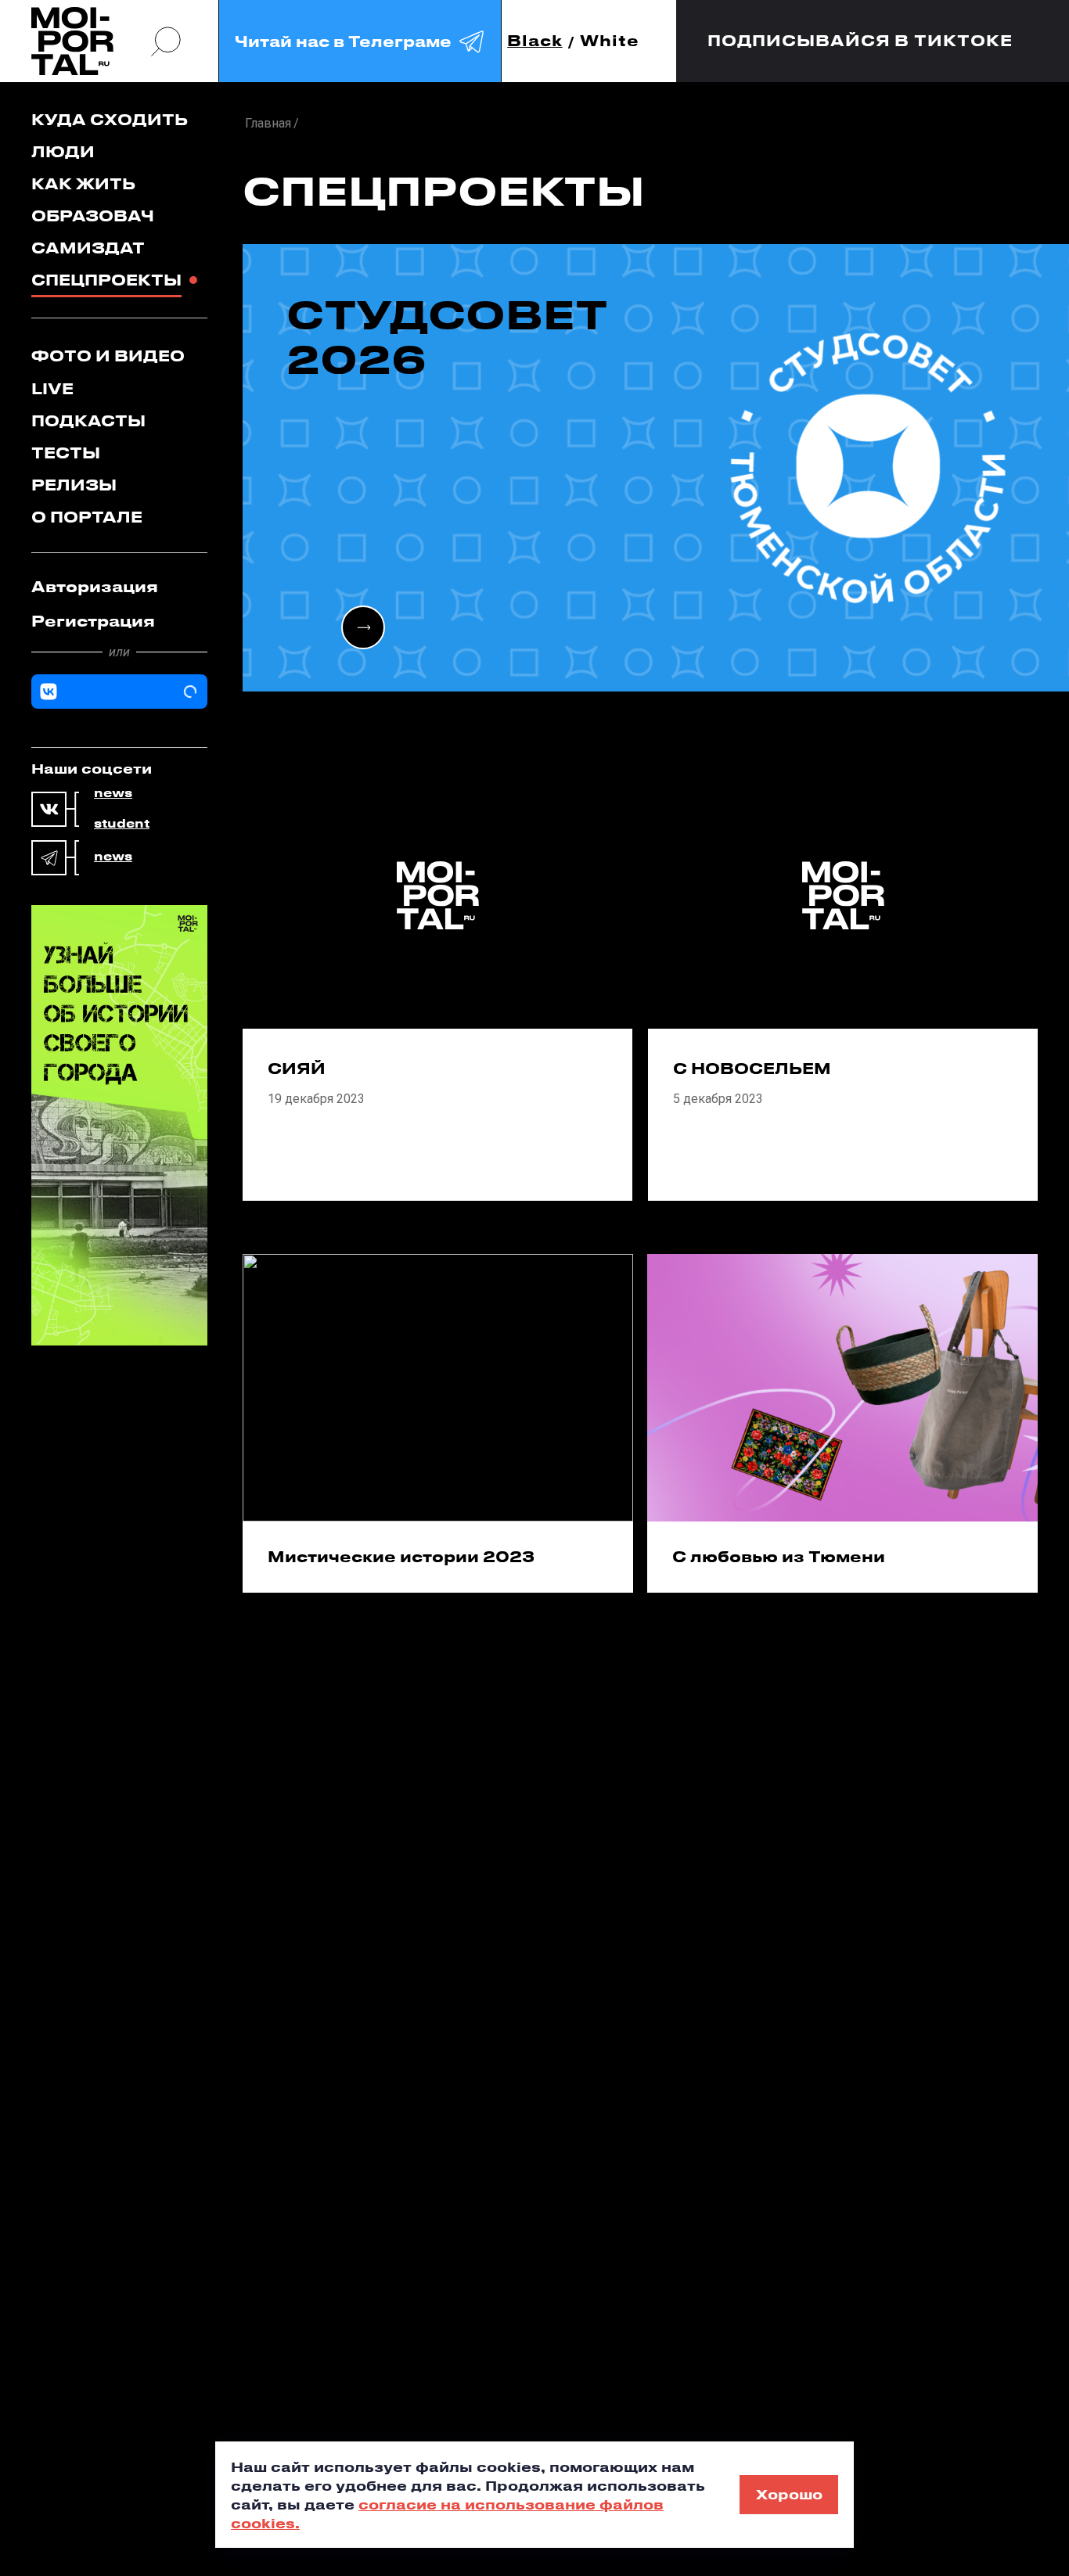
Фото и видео (108, 356)
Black (535, 41)
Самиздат (88, 248)
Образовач (93, 216)
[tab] (119, 587)
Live (52, 388)
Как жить (83, 183)
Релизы (74, 485)
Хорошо (789, 2494)
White (610, 41)
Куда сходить (110, 119)
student (122, 824)
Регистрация (93, 621)
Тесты (66, 453)
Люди (63, 151)
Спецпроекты (106, 280)
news (113, 793)
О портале (87, 517)
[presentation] (363, 627)
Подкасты (88, 420)
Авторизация (95, 586)
